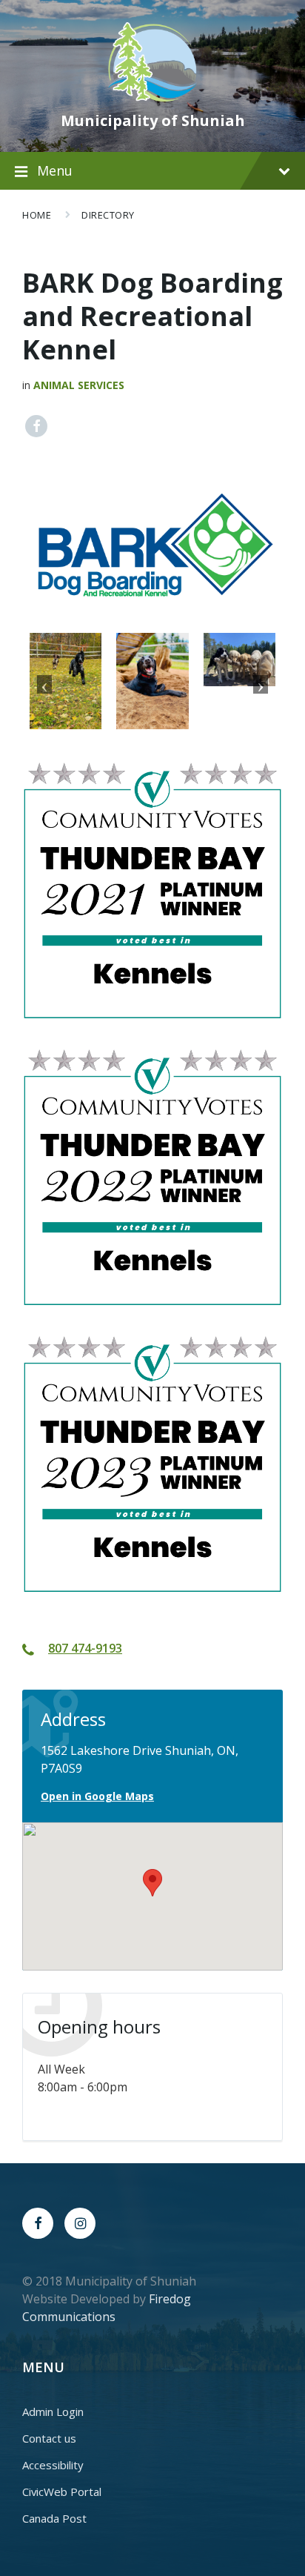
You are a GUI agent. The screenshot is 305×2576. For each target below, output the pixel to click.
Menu (55, 170)
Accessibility (53, 2465)
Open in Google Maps (97, 1796)
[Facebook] (38, 2223)
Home (37, 215)
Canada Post (54, 2518)
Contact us (49, 2438)
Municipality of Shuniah (153, 120)
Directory (108, 215)
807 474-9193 (85, 1648)
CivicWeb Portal (62, 2492)
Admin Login (53, 2411)
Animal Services (79, 385)
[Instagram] (80, 2223)
